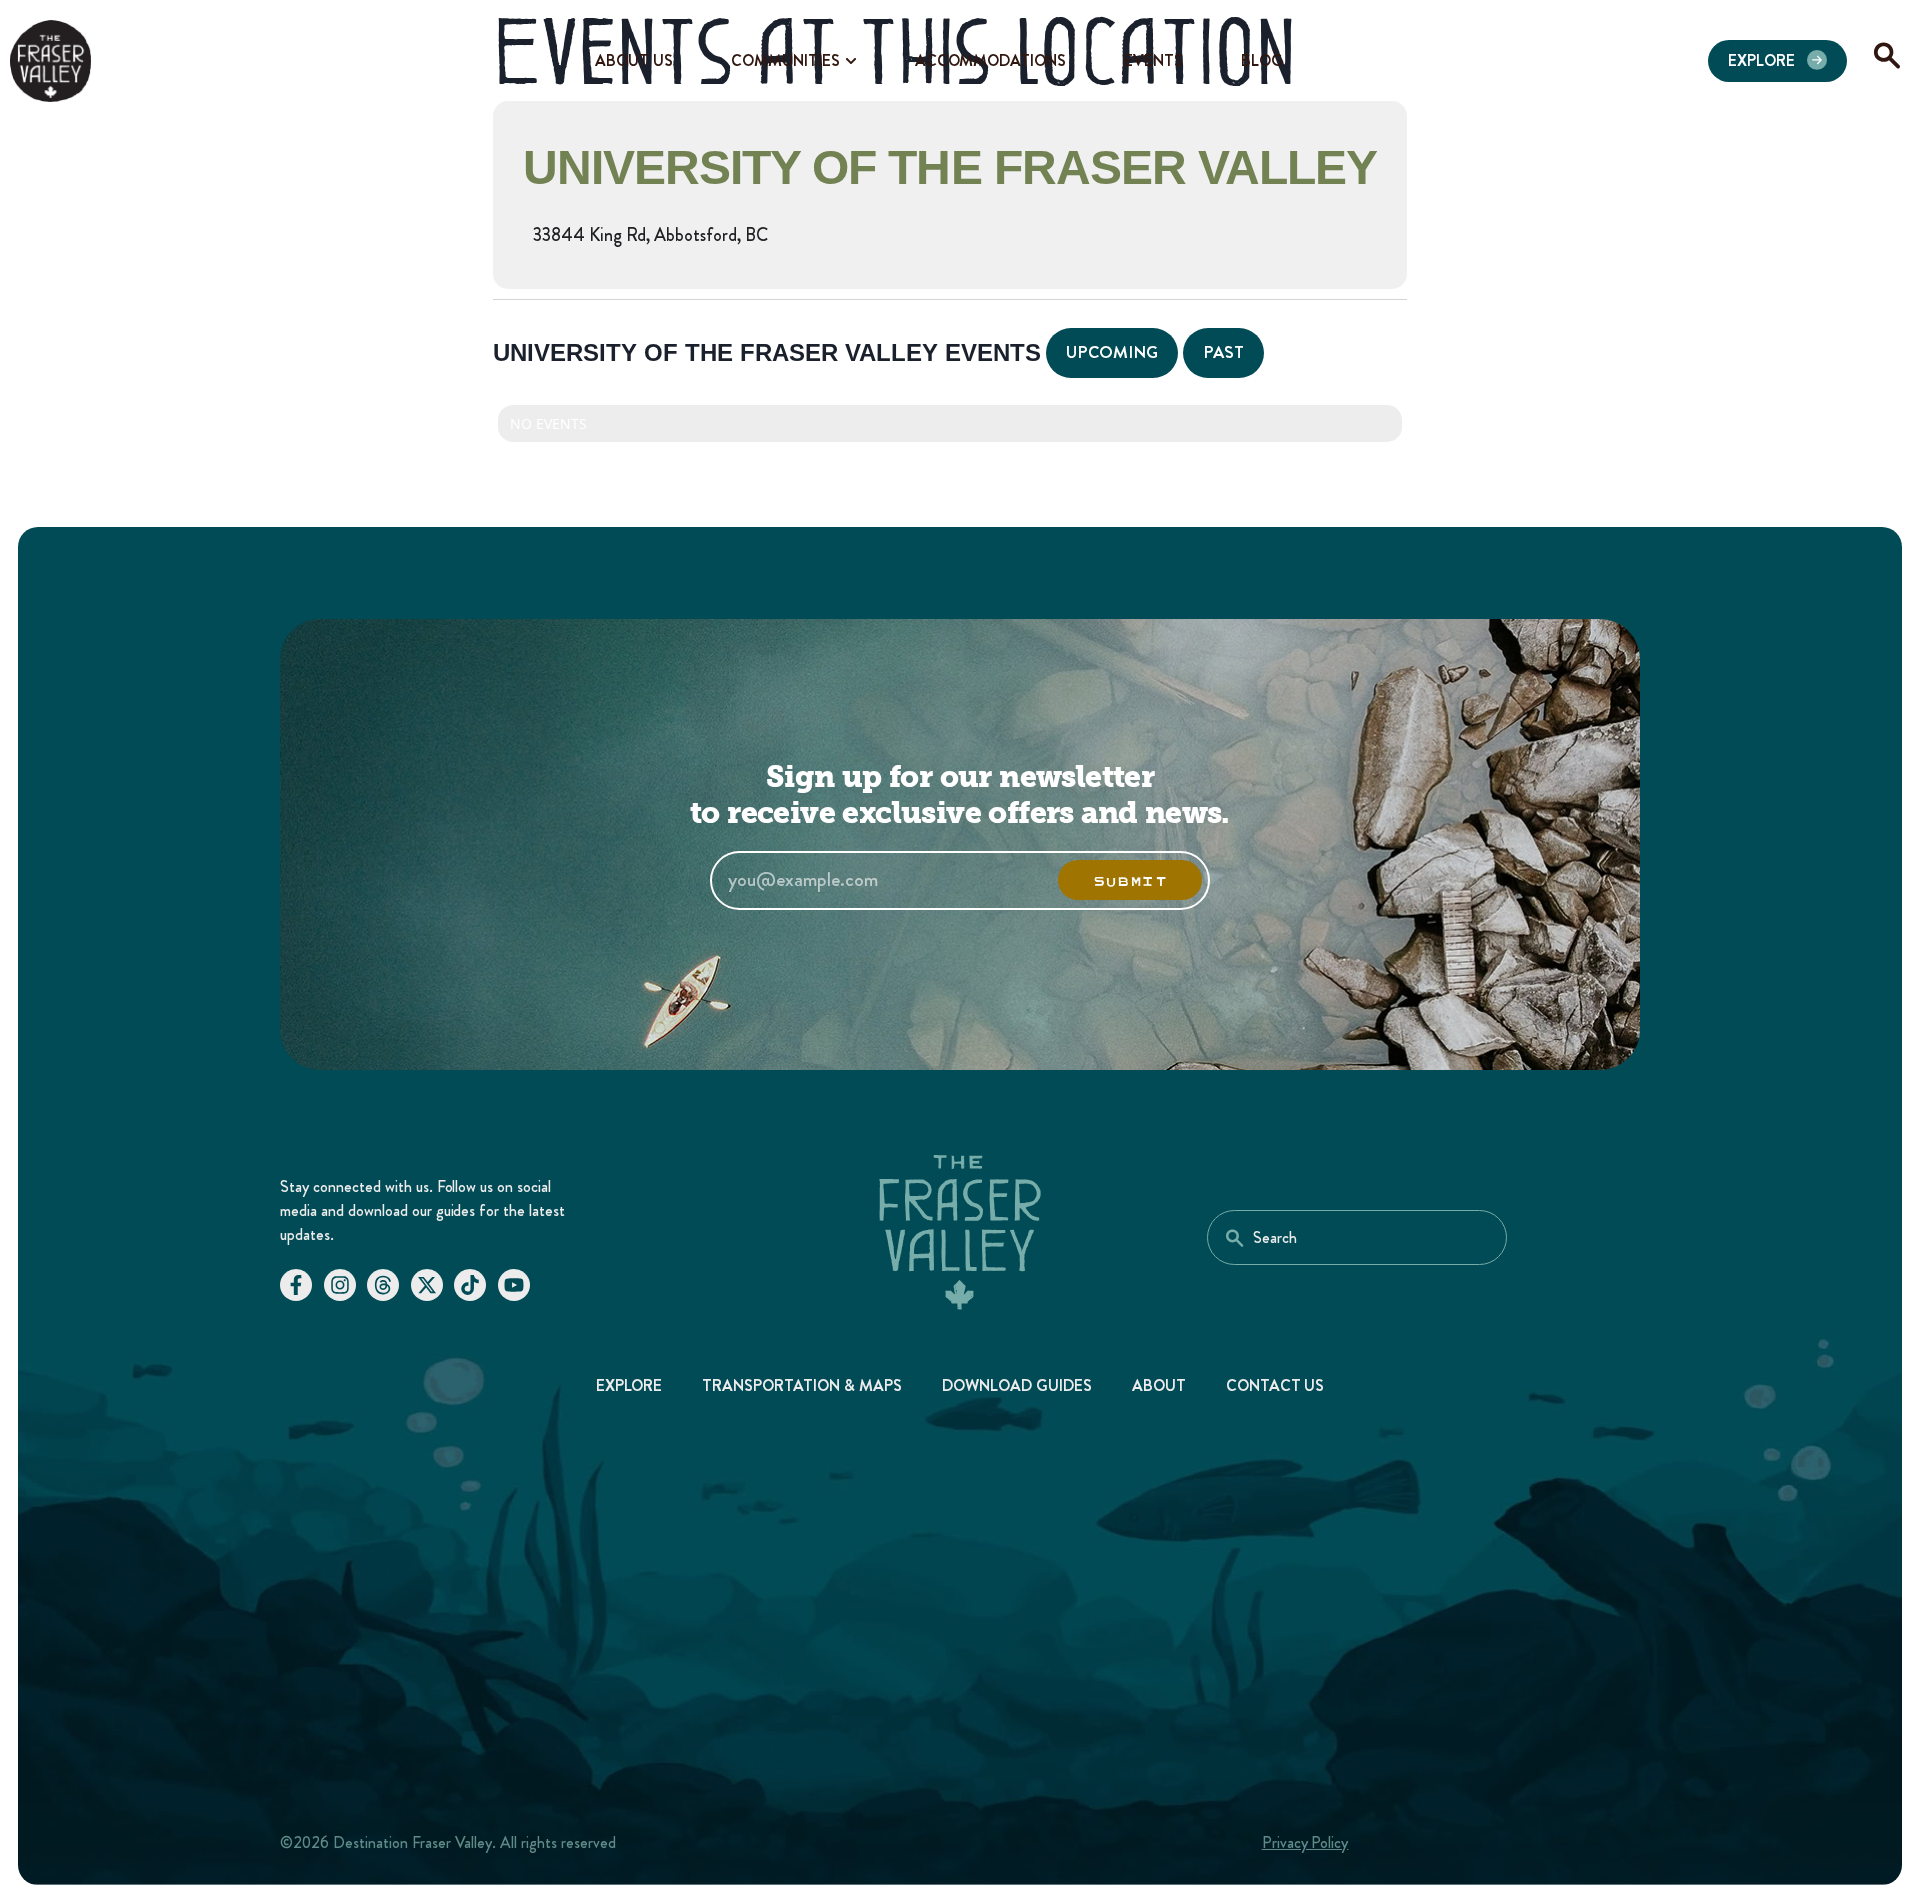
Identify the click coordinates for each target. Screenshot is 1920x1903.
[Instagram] (340, 1285)
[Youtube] (514, 1285)
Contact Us (1275, 1385)
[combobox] (1357, 1237)
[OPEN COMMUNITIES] (851, 61)
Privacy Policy (1305, 1842)
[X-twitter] (427, 1285)
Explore (629, 1385)
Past (1223, 352)
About (1159, 1385)
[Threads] (383, 1285)
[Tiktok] (470, 1285)
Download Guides (1017, 1385)
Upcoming (1112, 352)
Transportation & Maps (802, 1385)
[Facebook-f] (296, 1285)
